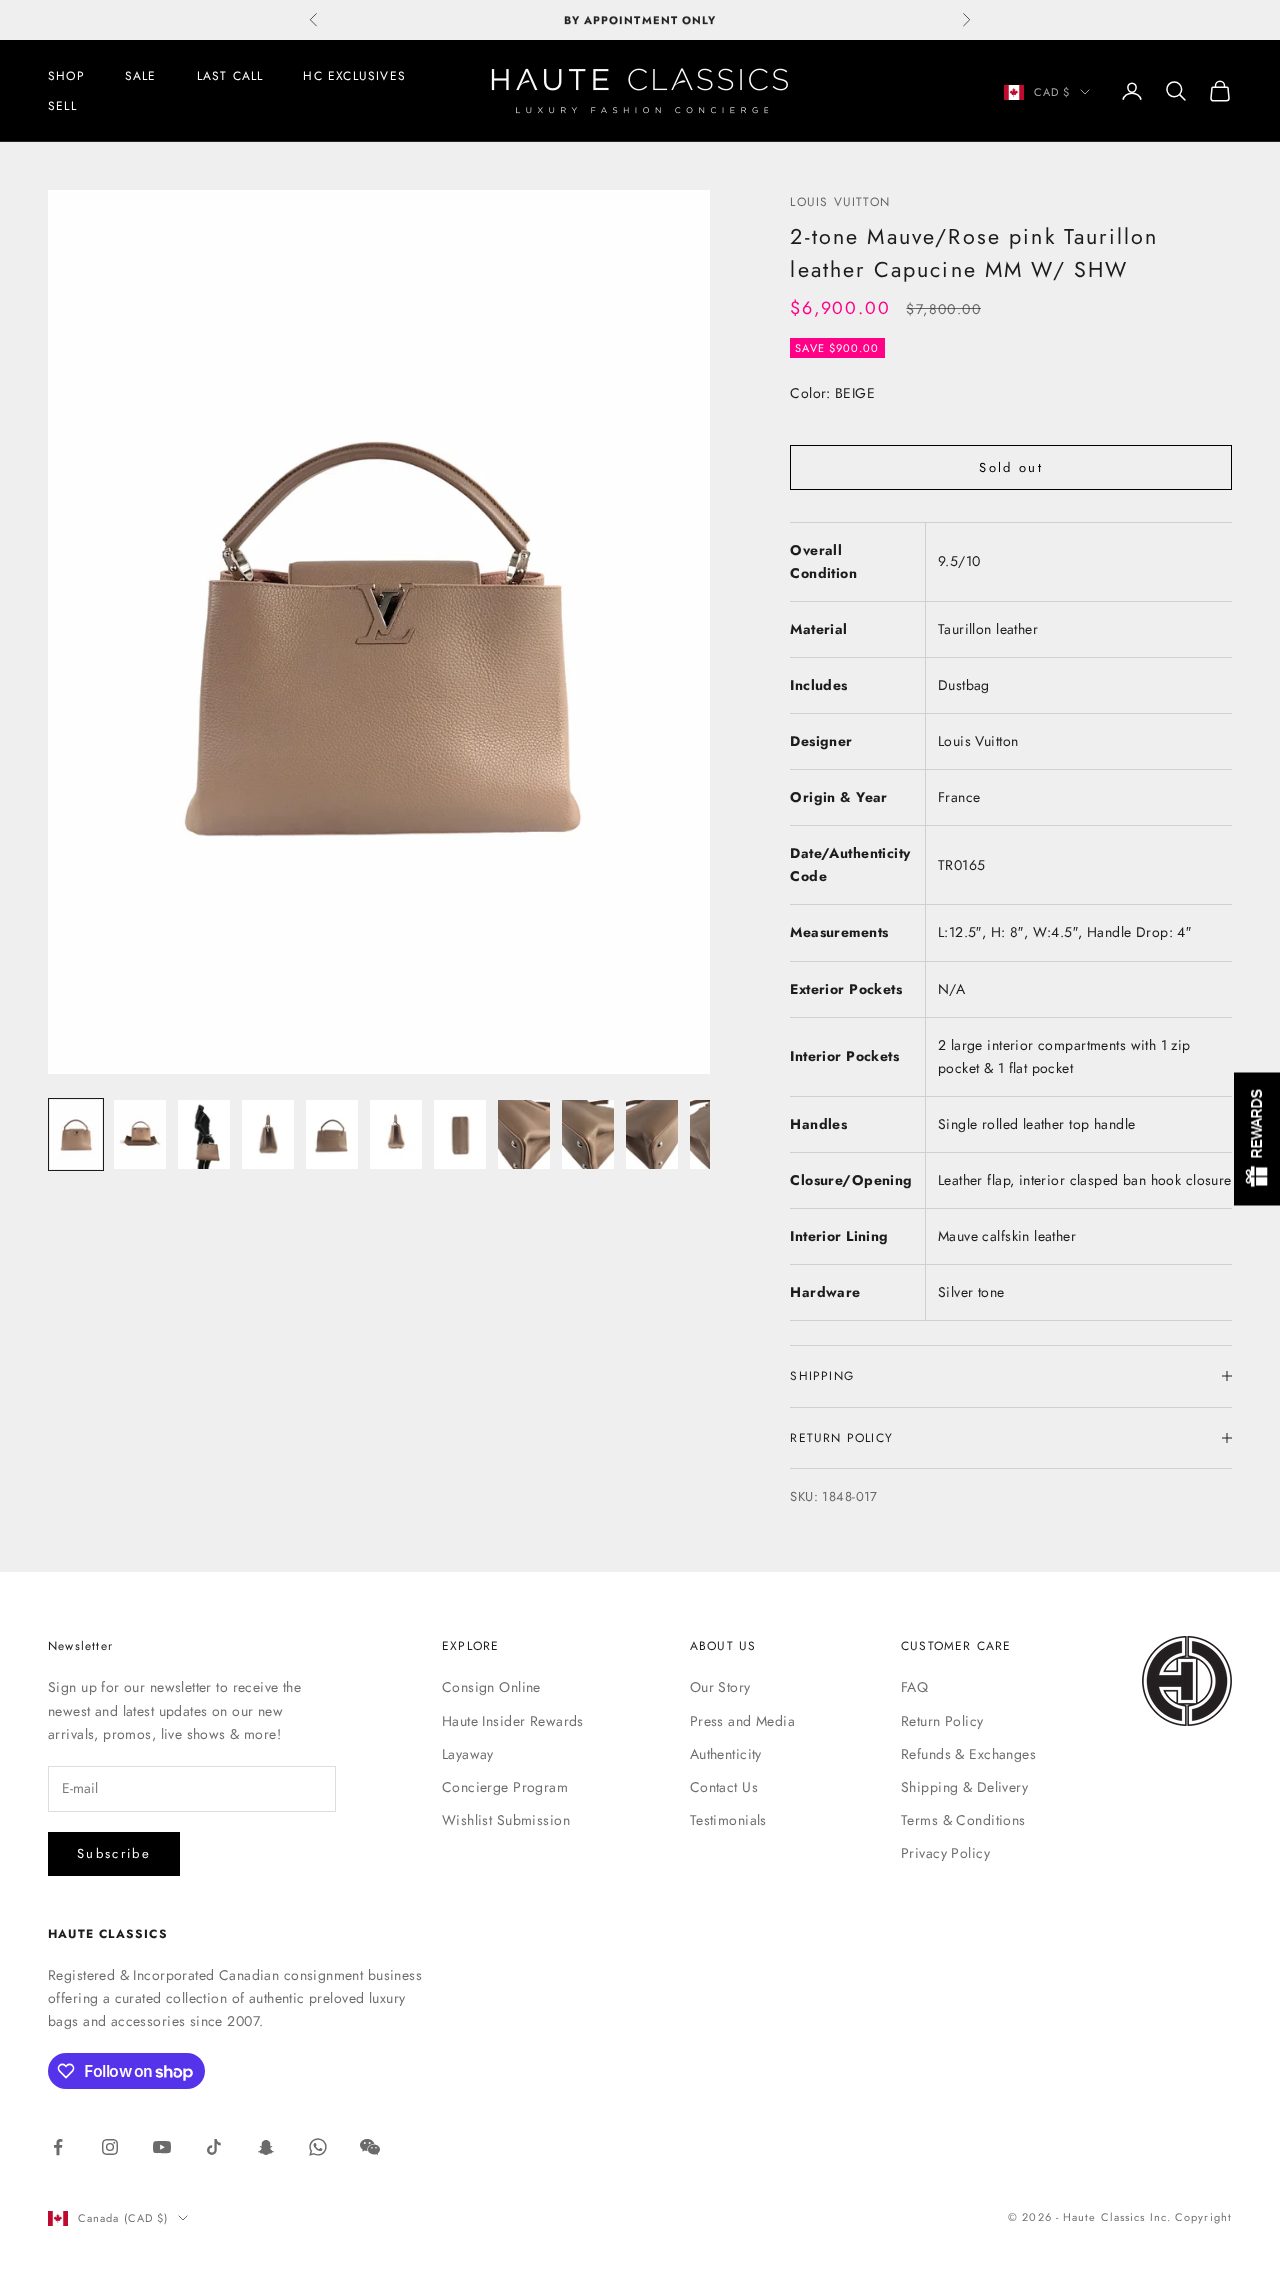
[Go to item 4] (268, 1135)
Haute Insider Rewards (513, 1721)
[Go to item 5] (332, 1135)
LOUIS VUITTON (840, 202)
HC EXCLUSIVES (354, 76)
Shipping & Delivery (964, 1787)
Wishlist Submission (506, 1820)
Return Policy (942, 1721)
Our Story (720, 1687)
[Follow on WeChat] (370, 2147)
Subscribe (114, 1853)
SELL (62, 106)
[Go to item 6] (396, 1135)
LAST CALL (230, 76)
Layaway (468, 1754)
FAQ (914, 1687)
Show (1257, 1138)
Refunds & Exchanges (968, 1754)
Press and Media (742, 1721)
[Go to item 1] (76, 1135)
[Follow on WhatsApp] (318, 2147)
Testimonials (728, 1820)
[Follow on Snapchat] (266, 2147)
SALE (141, 76)
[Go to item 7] (460, 1135)
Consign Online (491, 1687)
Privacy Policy (945, 1853)
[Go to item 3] (204, 1135)
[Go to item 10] (652, 1135)
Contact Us (724, 1787)
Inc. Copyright (1191, 2217)
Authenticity (726, 1754)
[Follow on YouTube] (162, 2147)
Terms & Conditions (963, 1820)
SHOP (66, 76)
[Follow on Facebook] (58, 2147)
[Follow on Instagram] (110, 2147)
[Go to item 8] (524, 1135)
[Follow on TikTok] (214, 2147)
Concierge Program (505, 1787)
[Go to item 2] (140, 1135)
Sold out (1011, 467)
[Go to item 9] (588, 1135)
